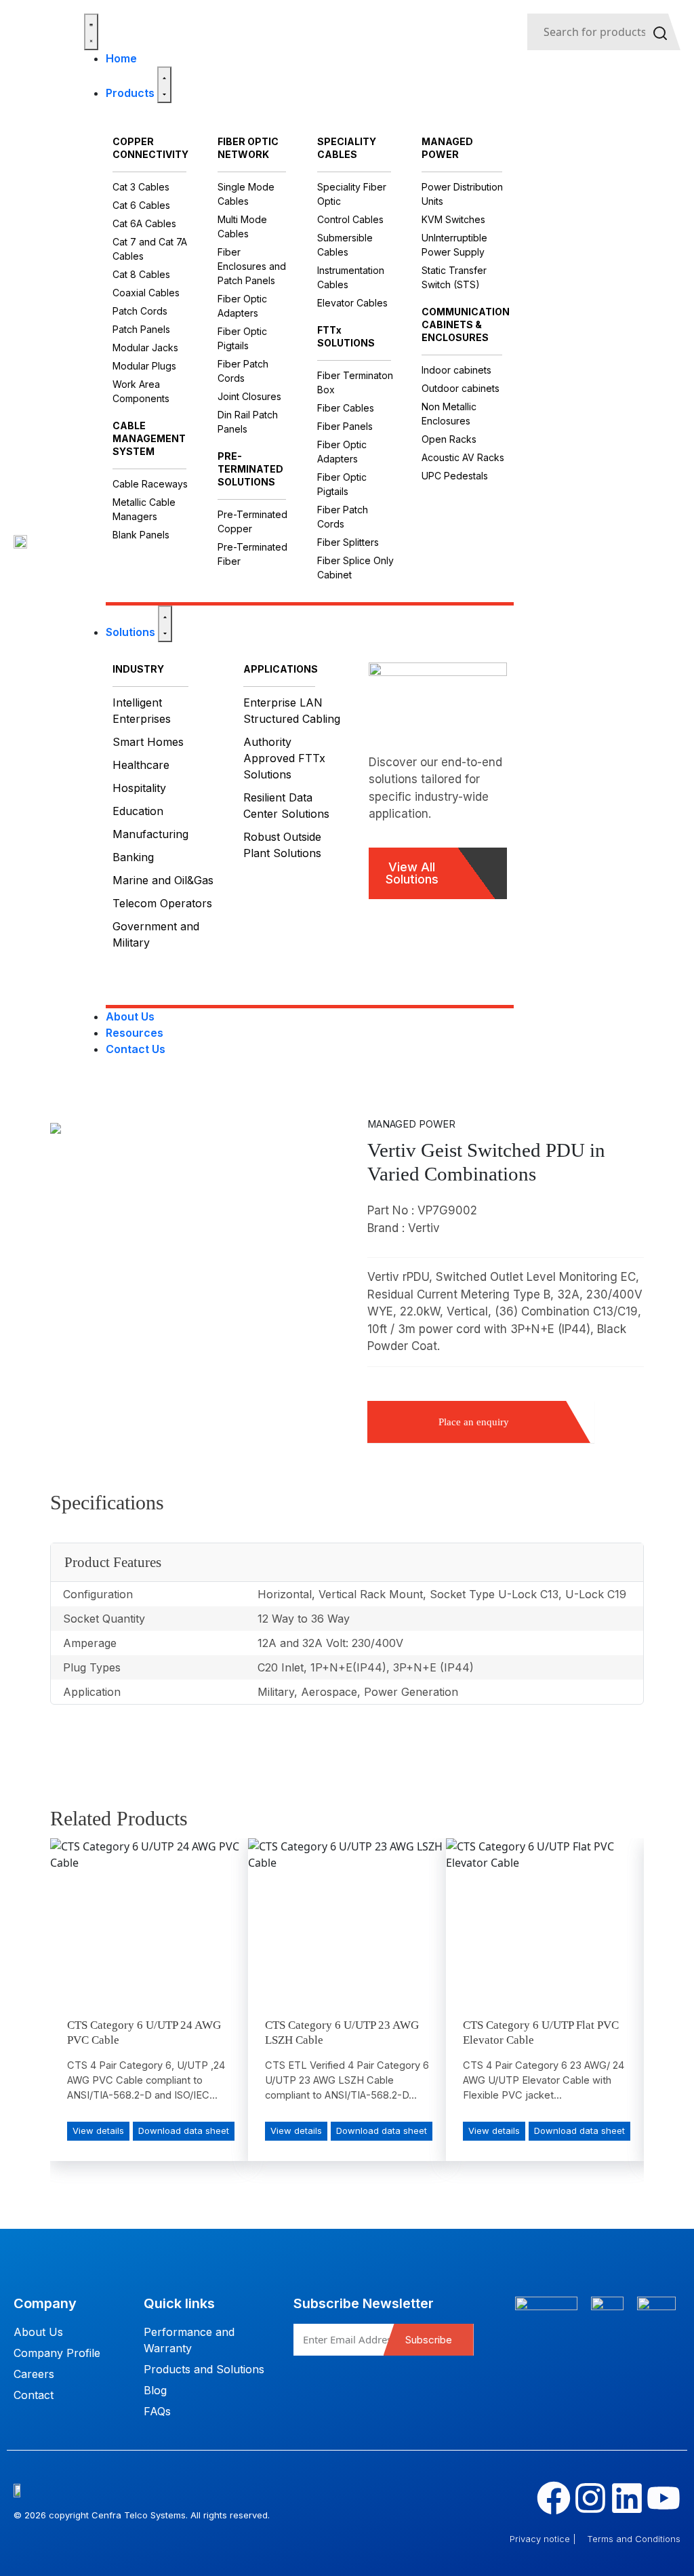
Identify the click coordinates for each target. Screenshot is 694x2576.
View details (98, 2131)
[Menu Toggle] (91, 32)
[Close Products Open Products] (164, 85)
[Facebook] (554, 2498)
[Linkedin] (627, 2498)
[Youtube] (664, 2498)
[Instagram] (590, 2498)
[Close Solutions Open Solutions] (165, 624)
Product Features (113, 1562)
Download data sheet (184, 2131)
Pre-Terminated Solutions (250, 469)
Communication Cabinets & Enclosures (466, 324)
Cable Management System (149, 438)
